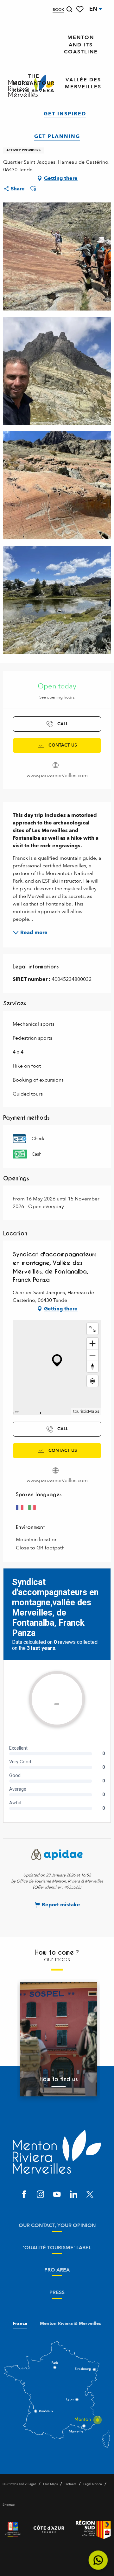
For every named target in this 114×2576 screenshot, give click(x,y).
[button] (69, 9)
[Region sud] (93, 2530)
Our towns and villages (19, 2484)
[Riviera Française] (13, 2530)
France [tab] (20, 2324)
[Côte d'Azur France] (49, 2530)
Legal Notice (93, 2484)
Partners (70, 2484)
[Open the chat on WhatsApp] (98, 2560)
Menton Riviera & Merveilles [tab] (70, 2324)
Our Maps (50, 2484)
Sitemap (9, 2505)
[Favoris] (80, 9)
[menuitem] (81, 45)
